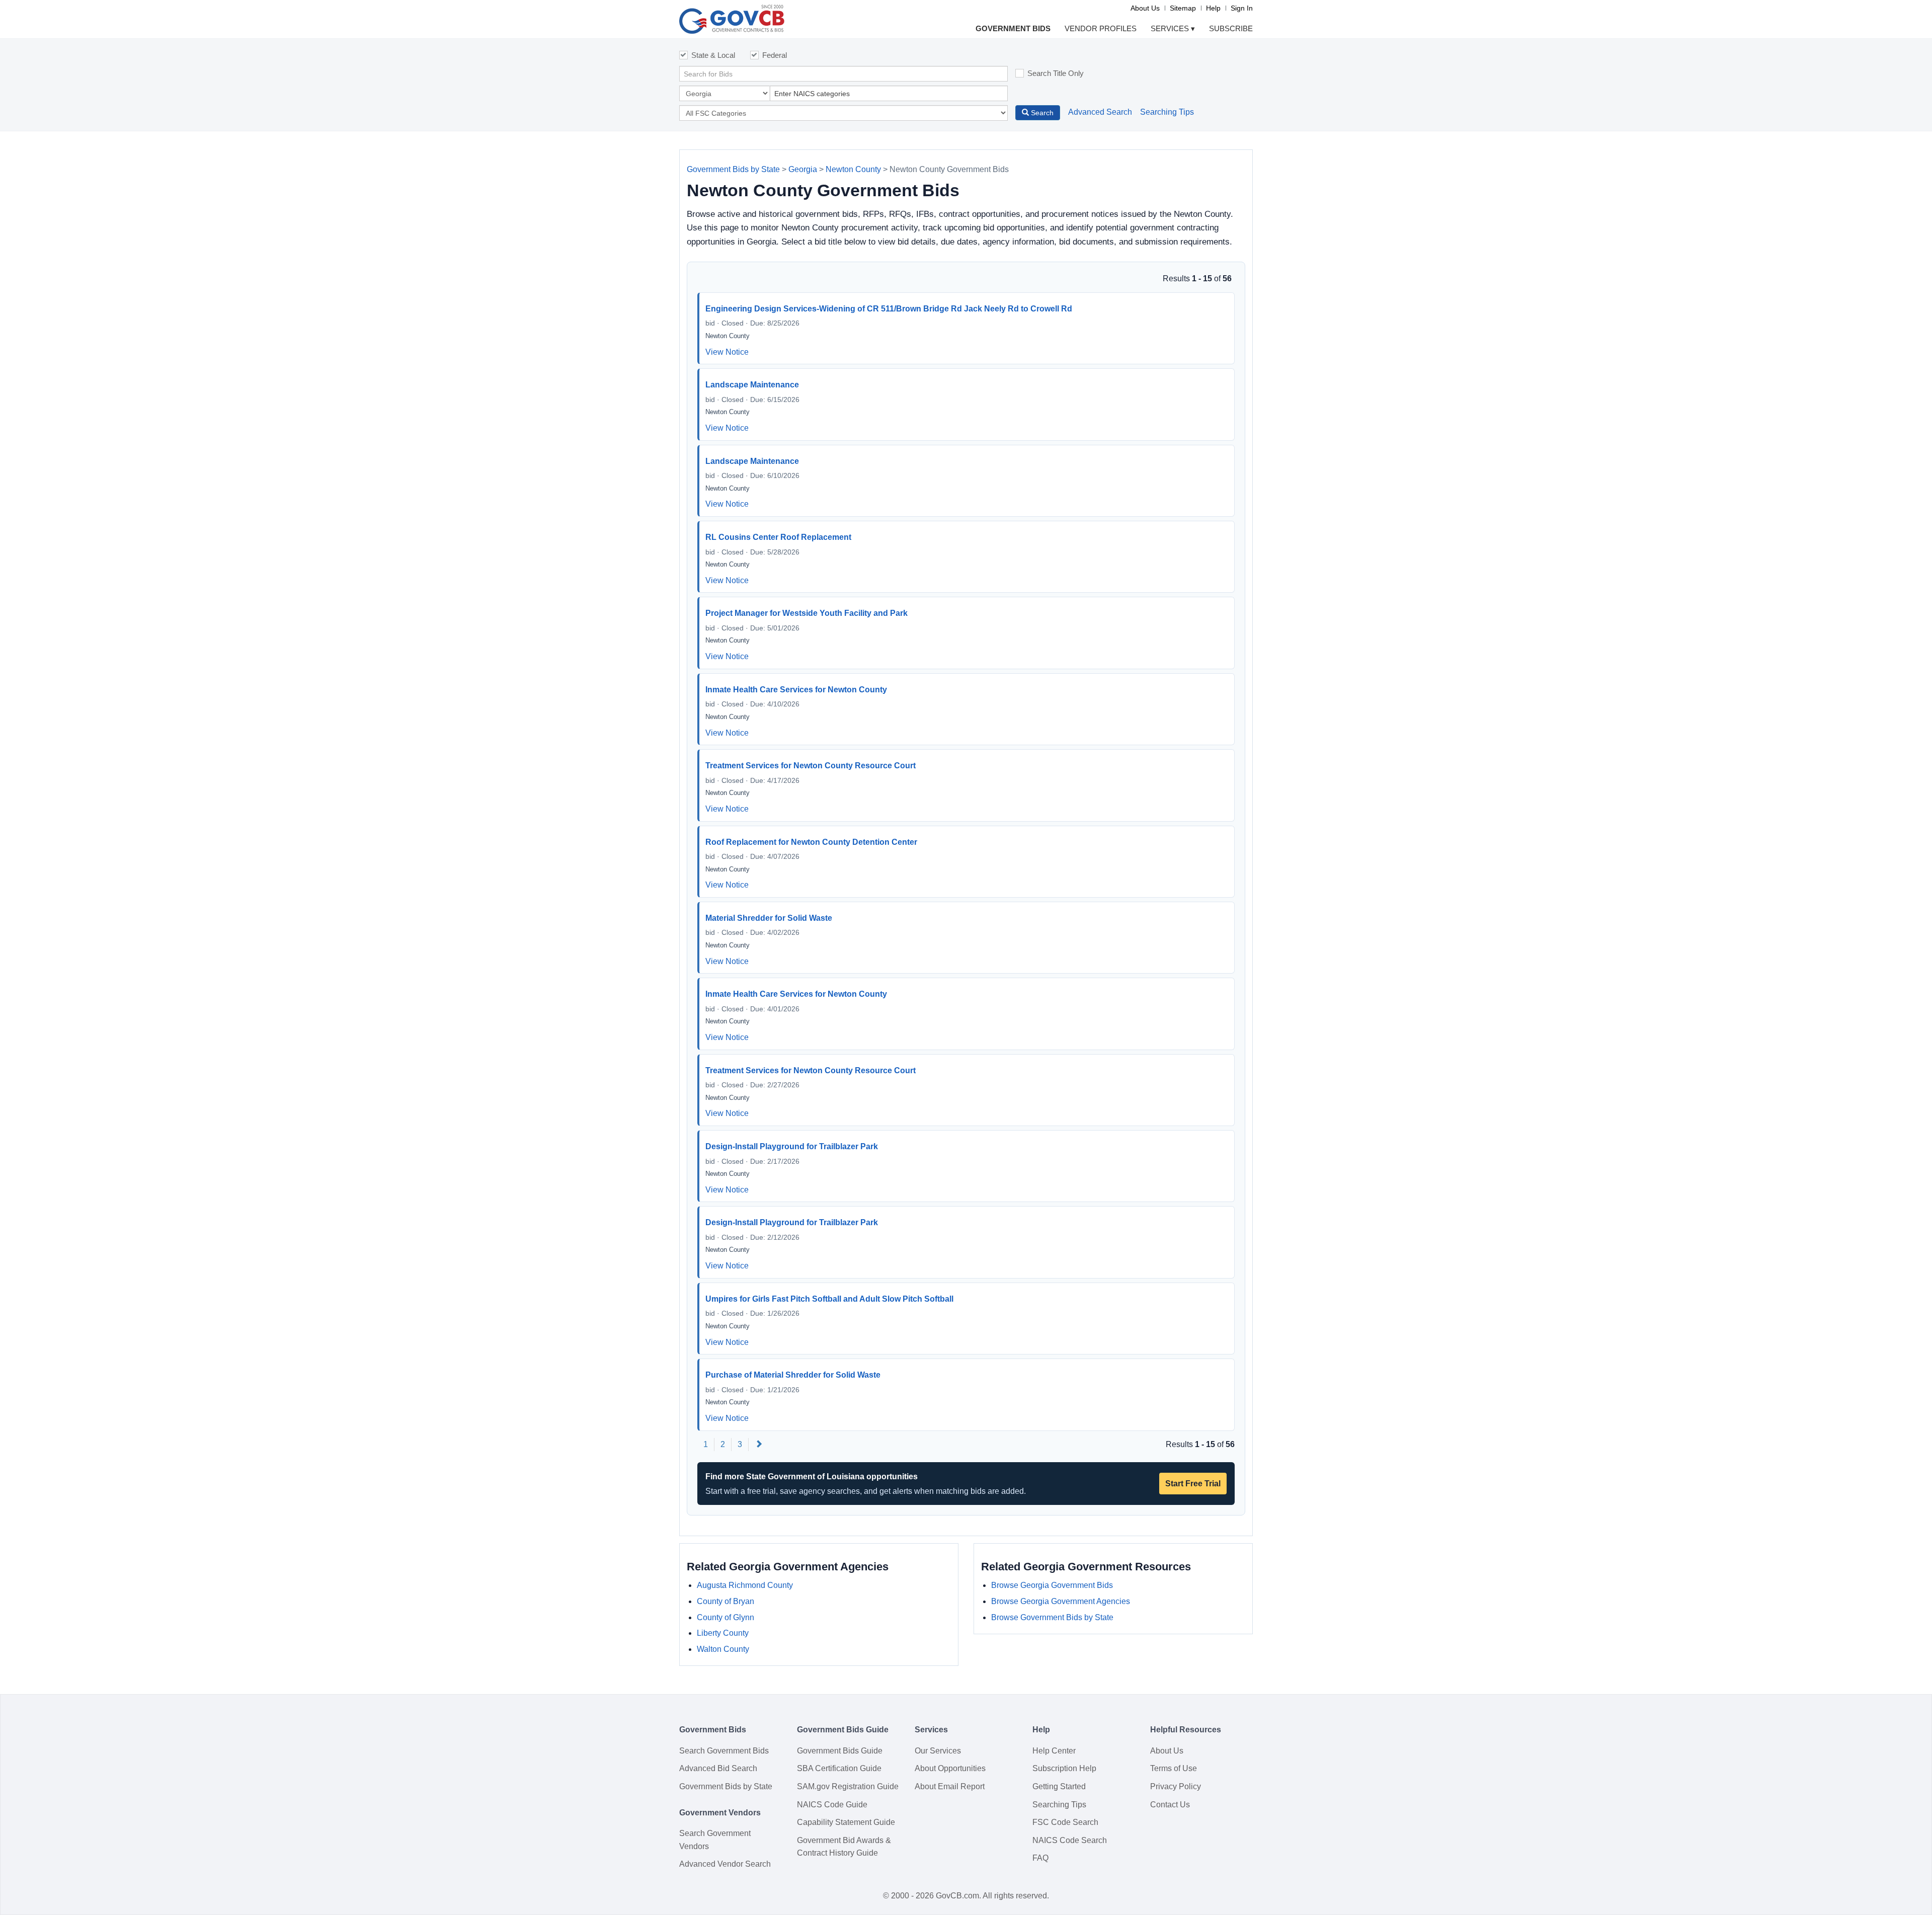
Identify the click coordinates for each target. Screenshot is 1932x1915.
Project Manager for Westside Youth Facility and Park (807, 613)
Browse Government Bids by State (1052, 1617)
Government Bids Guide (840, 1751)
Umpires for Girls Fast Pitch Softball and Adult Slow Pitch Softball (829, 1299)
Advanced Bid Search (718, 1768)
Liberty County (723, 1633)
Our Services (938, 1751)
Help (1213, 8)
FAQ (1040, 1858)
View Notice (727, 352)
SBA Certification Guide (839, 1768)
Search (1041, 113)
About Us (1145, 8)
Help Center (1054, 1751)
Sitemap (1183, 8)
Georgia (803, 169)
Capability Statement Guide (846, 1822)
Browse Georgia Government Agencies (1061, 1601)
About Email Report (950, 1786)
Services (1173, 28)
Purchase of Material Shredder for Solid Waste (793, 1375)
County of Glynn (726, 1617)
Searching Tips (1167, 112)
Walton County (723, 1649)
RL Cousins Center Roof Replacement (778, 537)
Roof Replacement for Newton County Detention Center (811, 842)
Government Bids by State (733, 169)
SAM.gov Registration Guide (848, 1786)
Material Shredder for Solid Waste (769, 918)
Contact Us (1170, 1805)
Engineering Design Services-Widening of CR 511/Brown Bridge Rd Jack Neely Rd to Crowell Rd (889, 309)
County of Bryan (726, 1601)
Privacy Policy (1176, 1786)
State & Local (713, 55)
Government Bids (1013, 28)
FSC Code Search (1065, 1822)
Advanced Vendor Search (725, 1864)
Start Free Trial (1193, 1484)
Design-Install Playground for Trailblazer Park (792, 1146)
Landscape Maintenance (752, 385)
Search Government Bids (724, 1751)
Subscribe (1231, 28)
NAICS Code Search (1070, 1840)
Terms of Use (1174, 1768)
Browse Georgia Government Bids (1052, 1585)
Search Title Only (1056, 73)
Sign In (1242, 8)
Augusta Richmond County (745, 1585)
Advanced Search (1100, 112)
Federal (775, 55)
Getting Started (1059, 1786)
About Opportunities (950, 1768)
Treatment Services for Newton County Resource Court (811, 766)
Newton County (853, 169)
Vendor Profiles (1101, 28)
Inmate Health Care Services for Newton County (796, 690)
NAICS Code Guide (832, 1805)
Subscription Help (1064, 1768)
